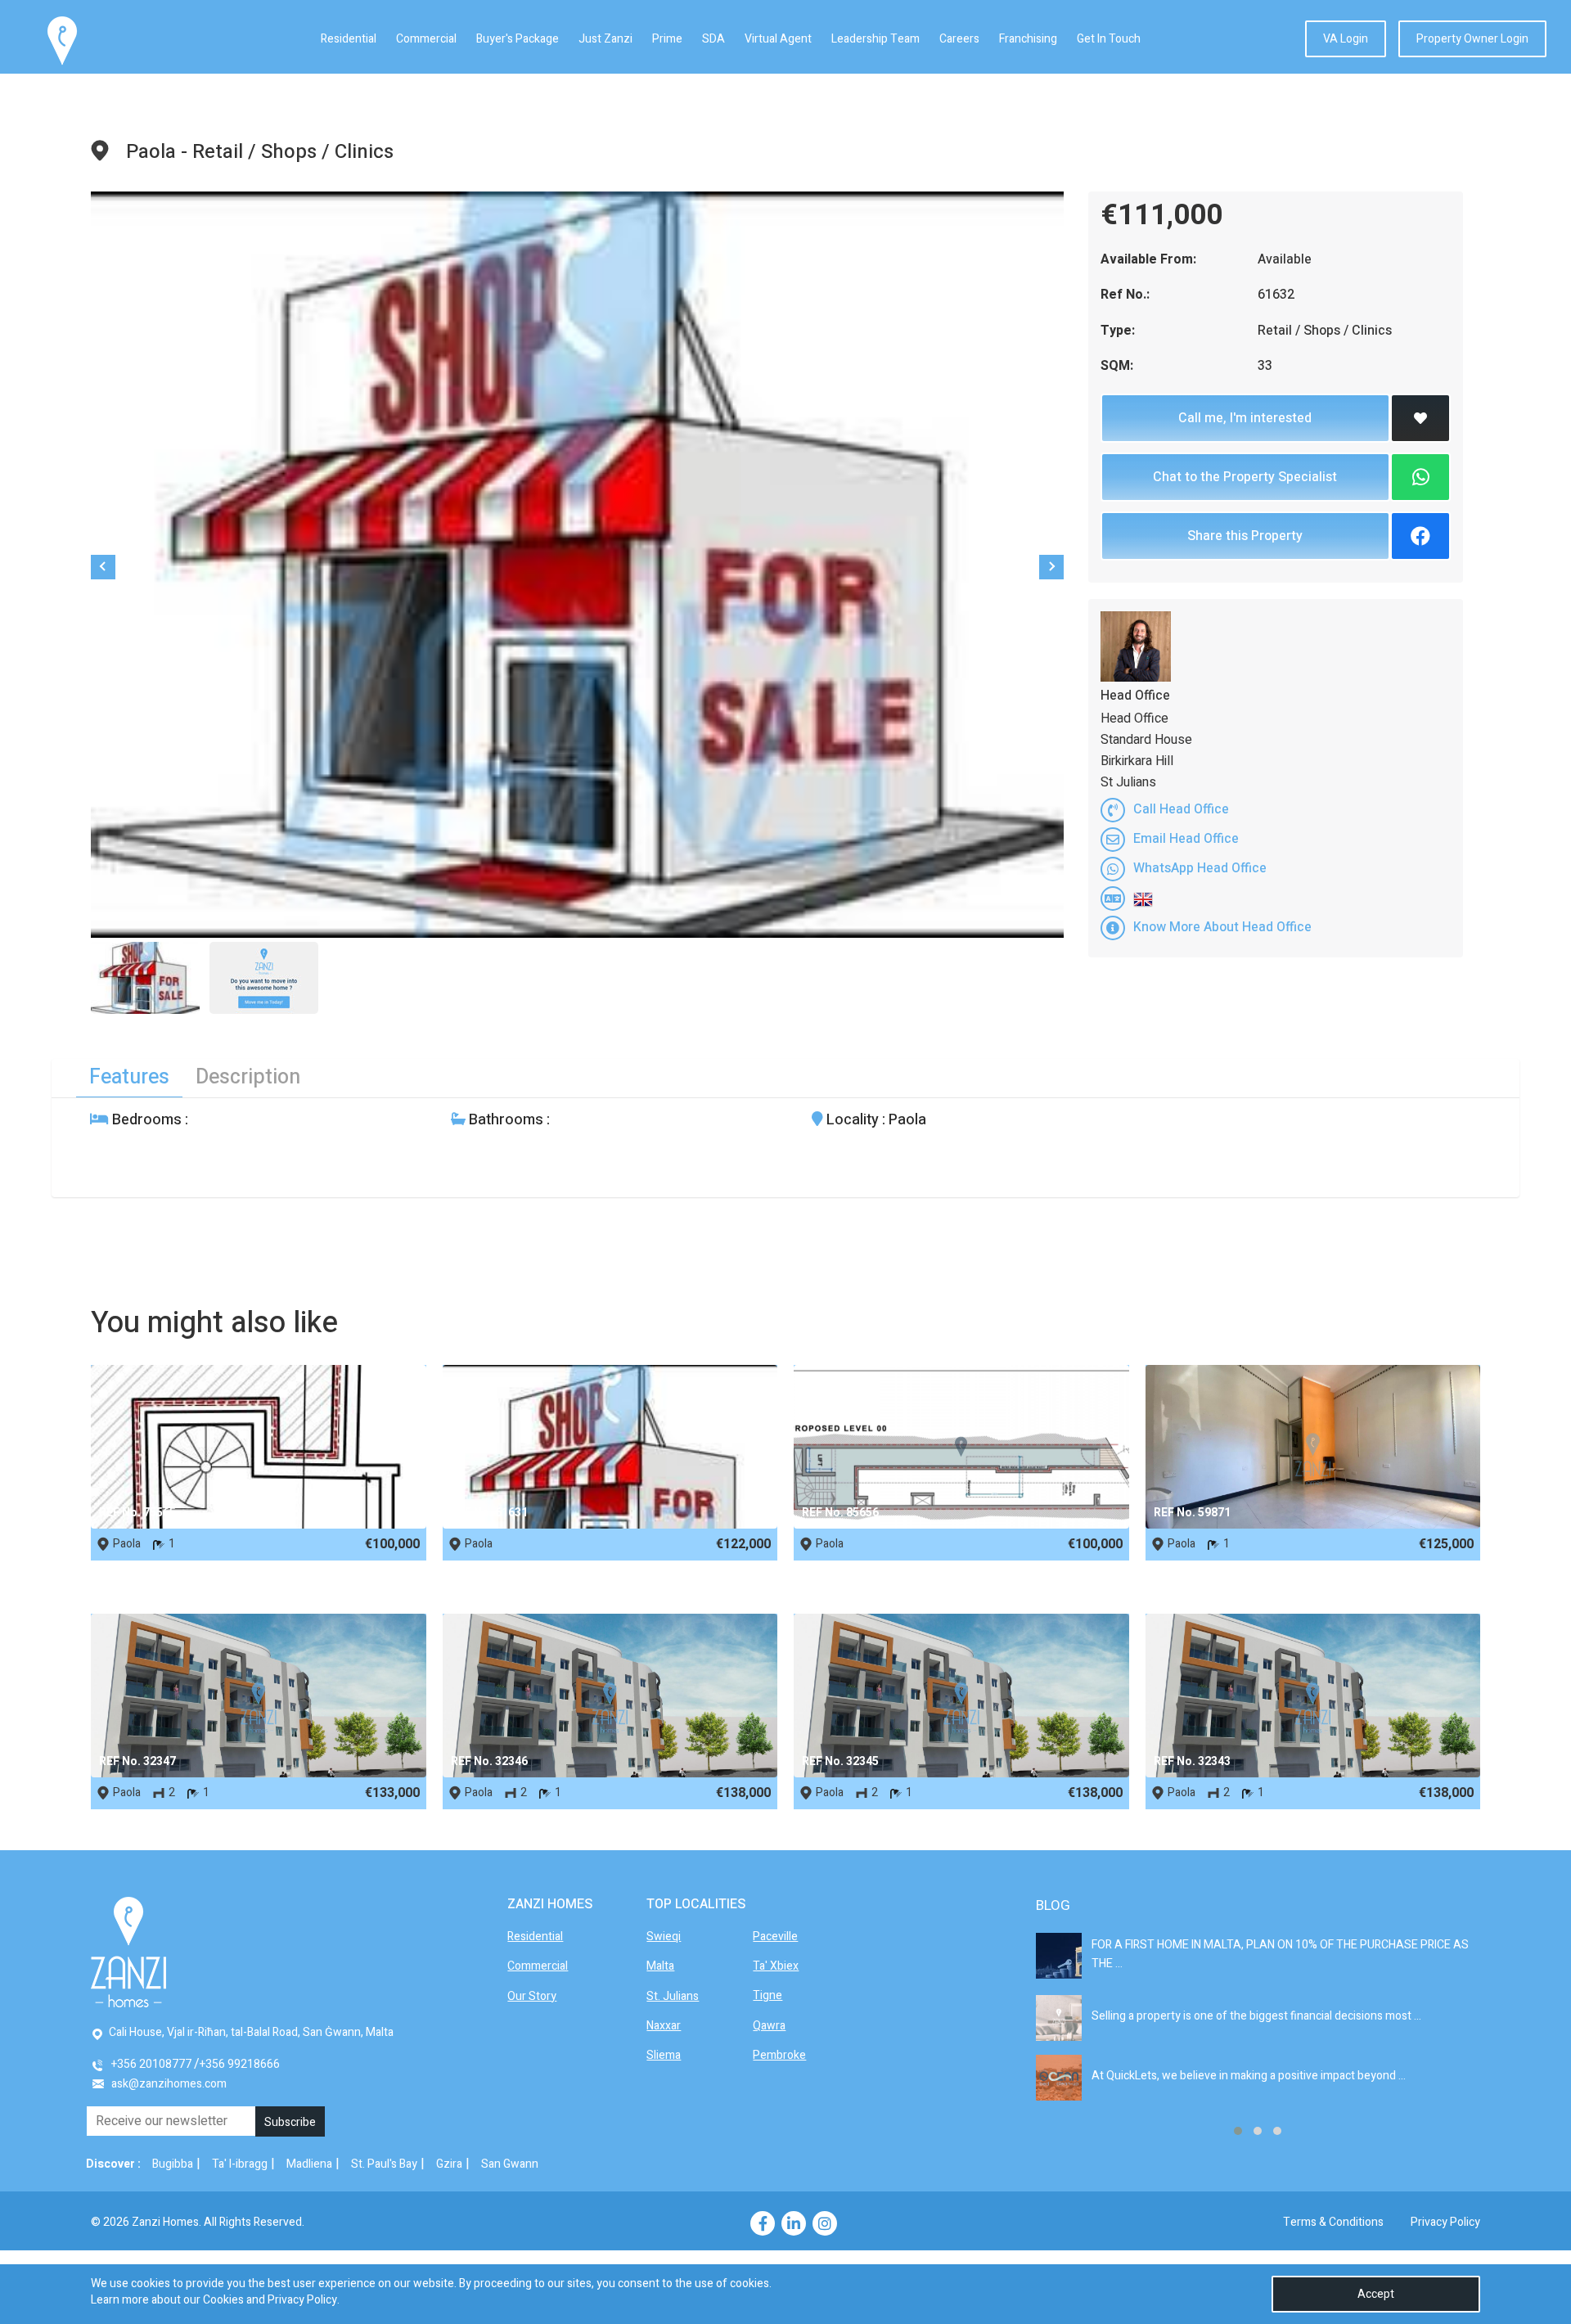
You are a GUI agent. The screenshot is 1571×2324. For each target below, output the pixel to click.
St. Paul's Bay (384, 2164)
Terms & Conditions (1333, 2222)
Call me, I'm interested (1245, 418)
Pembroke (779, 2055)
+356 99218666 (240, 2064)
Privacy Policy (1445, 2222)
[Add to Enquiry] (1420, 418)
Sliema (664, 2055)
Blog (1053, 1905)
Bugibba (173, 2164)
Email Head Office (1186, 839)
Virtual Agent (778, 39)
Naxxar (664, 2026)
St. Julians (673, 1996)
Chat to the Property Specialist (1245, 477)
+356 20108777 (151, 2064)
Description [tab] (248, 1077)
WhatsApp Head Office (1200, 868)
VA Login (1346, 39)
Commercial (426, 39)
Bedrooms (145, 1120)
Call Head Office (1181, 809)
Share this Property (1245, 536)
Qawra (769, 2026)
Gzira (449, 2164)
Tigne (767, 1995)
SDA (713, 39)
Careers (959, 39)
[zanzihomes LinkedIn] (794, 2223)
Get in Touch (1109, 39)
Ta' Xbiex (776, 1966)
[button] (1238, 2131)
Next (1051, 567)
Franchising (1028, 39)
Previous (103, 567)
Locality (851, 1120)
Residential (349, 39)
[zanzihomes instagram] (825, 2223)
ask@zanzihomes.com (169, 2084)
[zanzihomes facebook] (763, 2223)
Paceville (775, 1937)
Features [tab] (129, 1077)
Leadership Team (876, 39)
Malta (660, 1966)
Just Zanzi (605, 39)
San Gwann (510, 2164)
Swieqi (664, 1937)
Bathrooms (504, 1120)
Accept (1376, 2294)
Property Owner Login (1472, 39)
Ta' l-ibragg (240, 2164)
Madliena (309, 2164)
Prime (667, 39)
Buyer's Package (518, 39)
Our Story (532, 1996)
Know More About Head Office (1222, 927)
